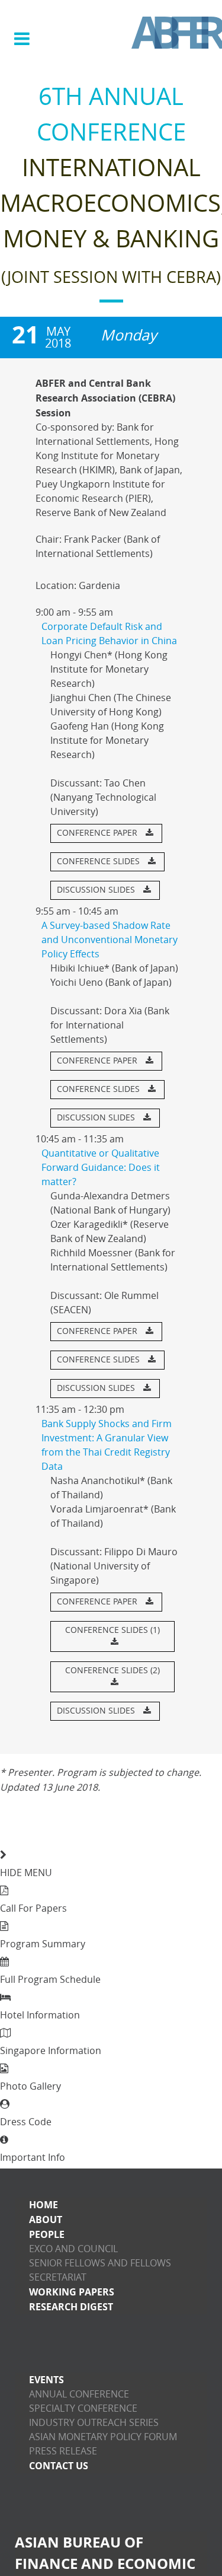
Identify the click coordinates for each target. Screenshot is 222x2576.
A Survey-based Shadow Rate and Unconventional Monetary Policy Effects (110, 940)
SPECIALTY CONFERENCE (83, 2408)
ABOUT (46, 2220)
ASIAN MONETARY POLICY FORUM (103, 2437)
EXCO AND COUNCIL (73, 2249)
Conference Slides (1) (112, 1630)
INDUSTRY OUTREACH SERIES (94, 2423)
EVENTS (46, 2380)
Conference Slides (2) (112, 1671)
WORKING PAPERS (72, 2292)
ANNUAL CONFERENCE (79, 2394)
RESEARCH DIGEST (71, 2307)
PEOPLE (47, 2234)
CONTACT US (59, 2466)
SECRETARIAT (58, 2277)
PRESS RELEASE (63, 2451)
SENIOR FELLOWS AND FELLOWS (100, 2263)
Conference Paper (98, 833)
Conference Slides (99, 862)
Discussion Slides (97, 890)
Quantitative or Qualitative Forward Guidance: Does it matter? (101, 1168)
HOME (44, 2205)
